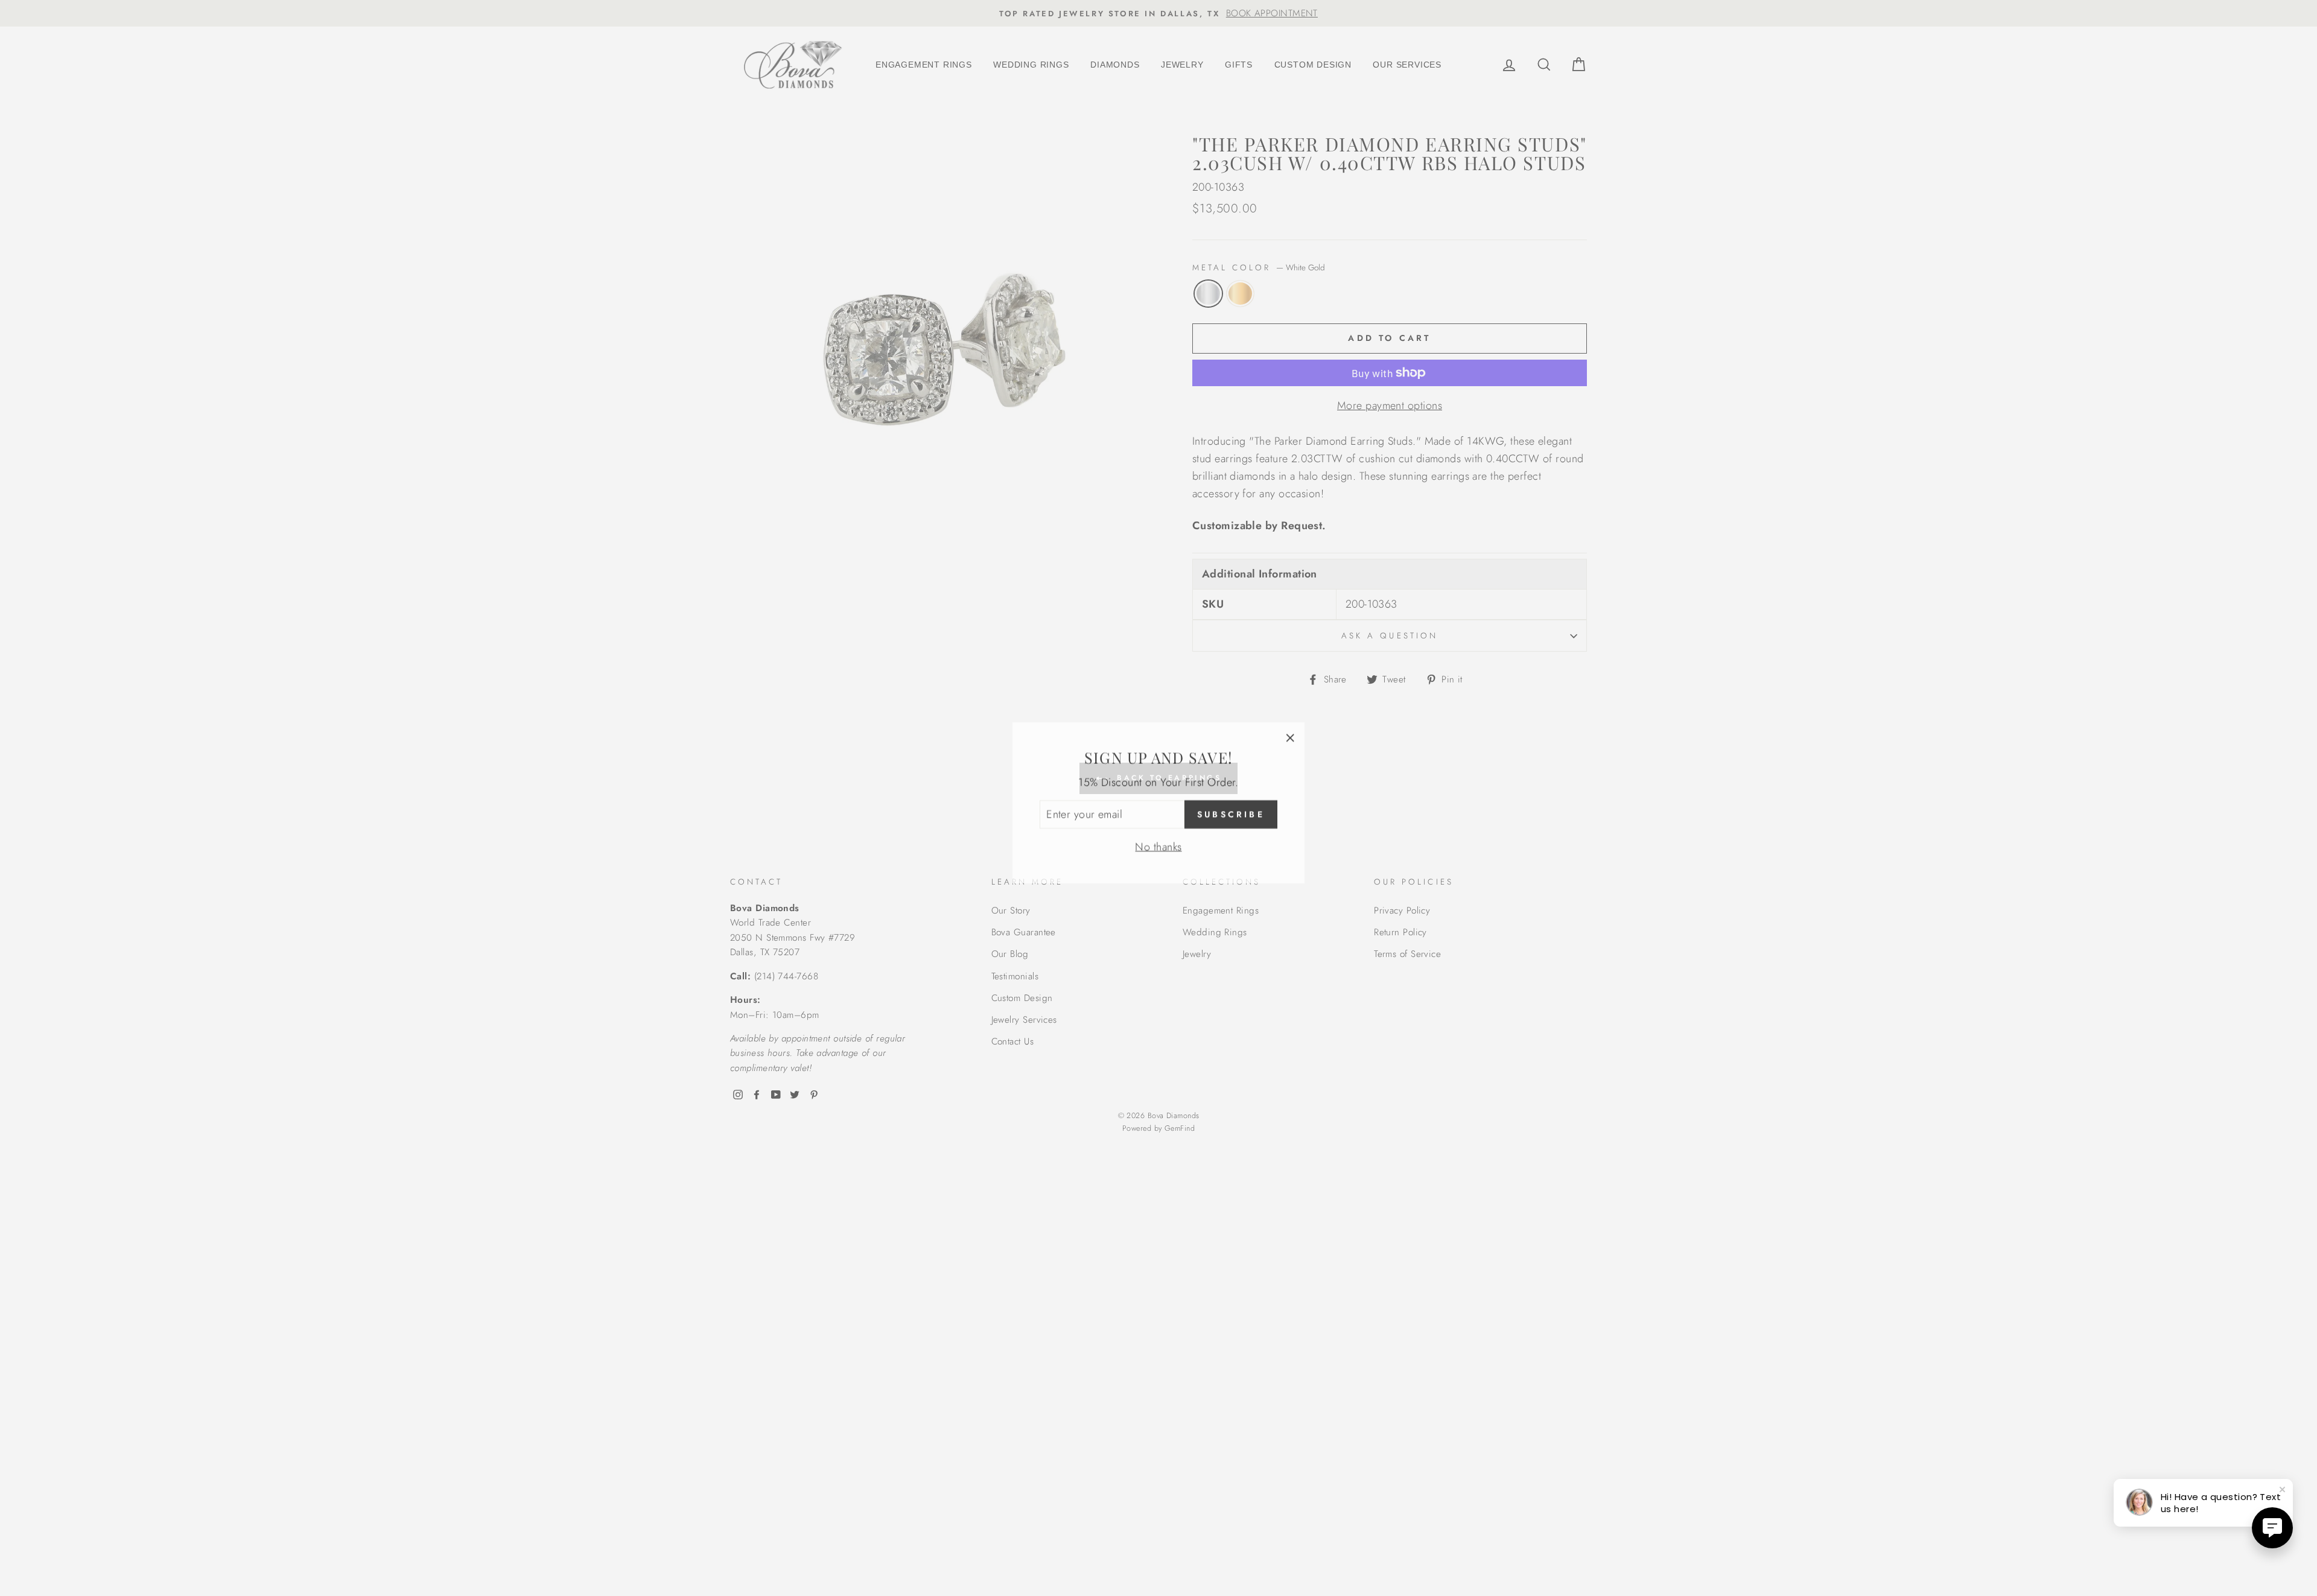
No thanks (1158, 842)
